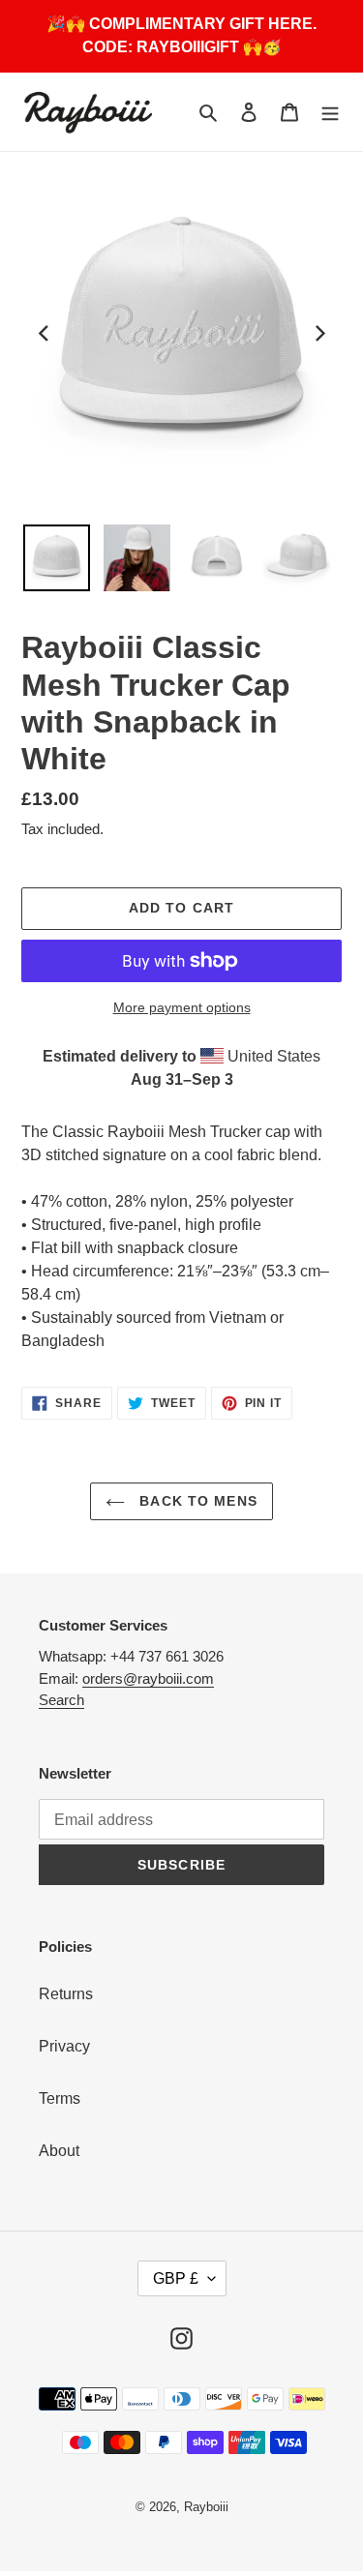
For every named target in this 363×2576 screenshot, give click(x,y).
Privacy (64, 2046)
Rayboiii (206, 2507)
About (59, 2151)
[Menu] (330, 112)
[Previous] (45, 334)
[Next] (318, 334)
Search (61, 1700)
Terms (60, 2098)
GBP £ (176, 2278)
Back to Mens (196, 1501)
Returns (66, 1994)
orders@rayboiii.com (148, 1678)
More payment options (182, 1007)
